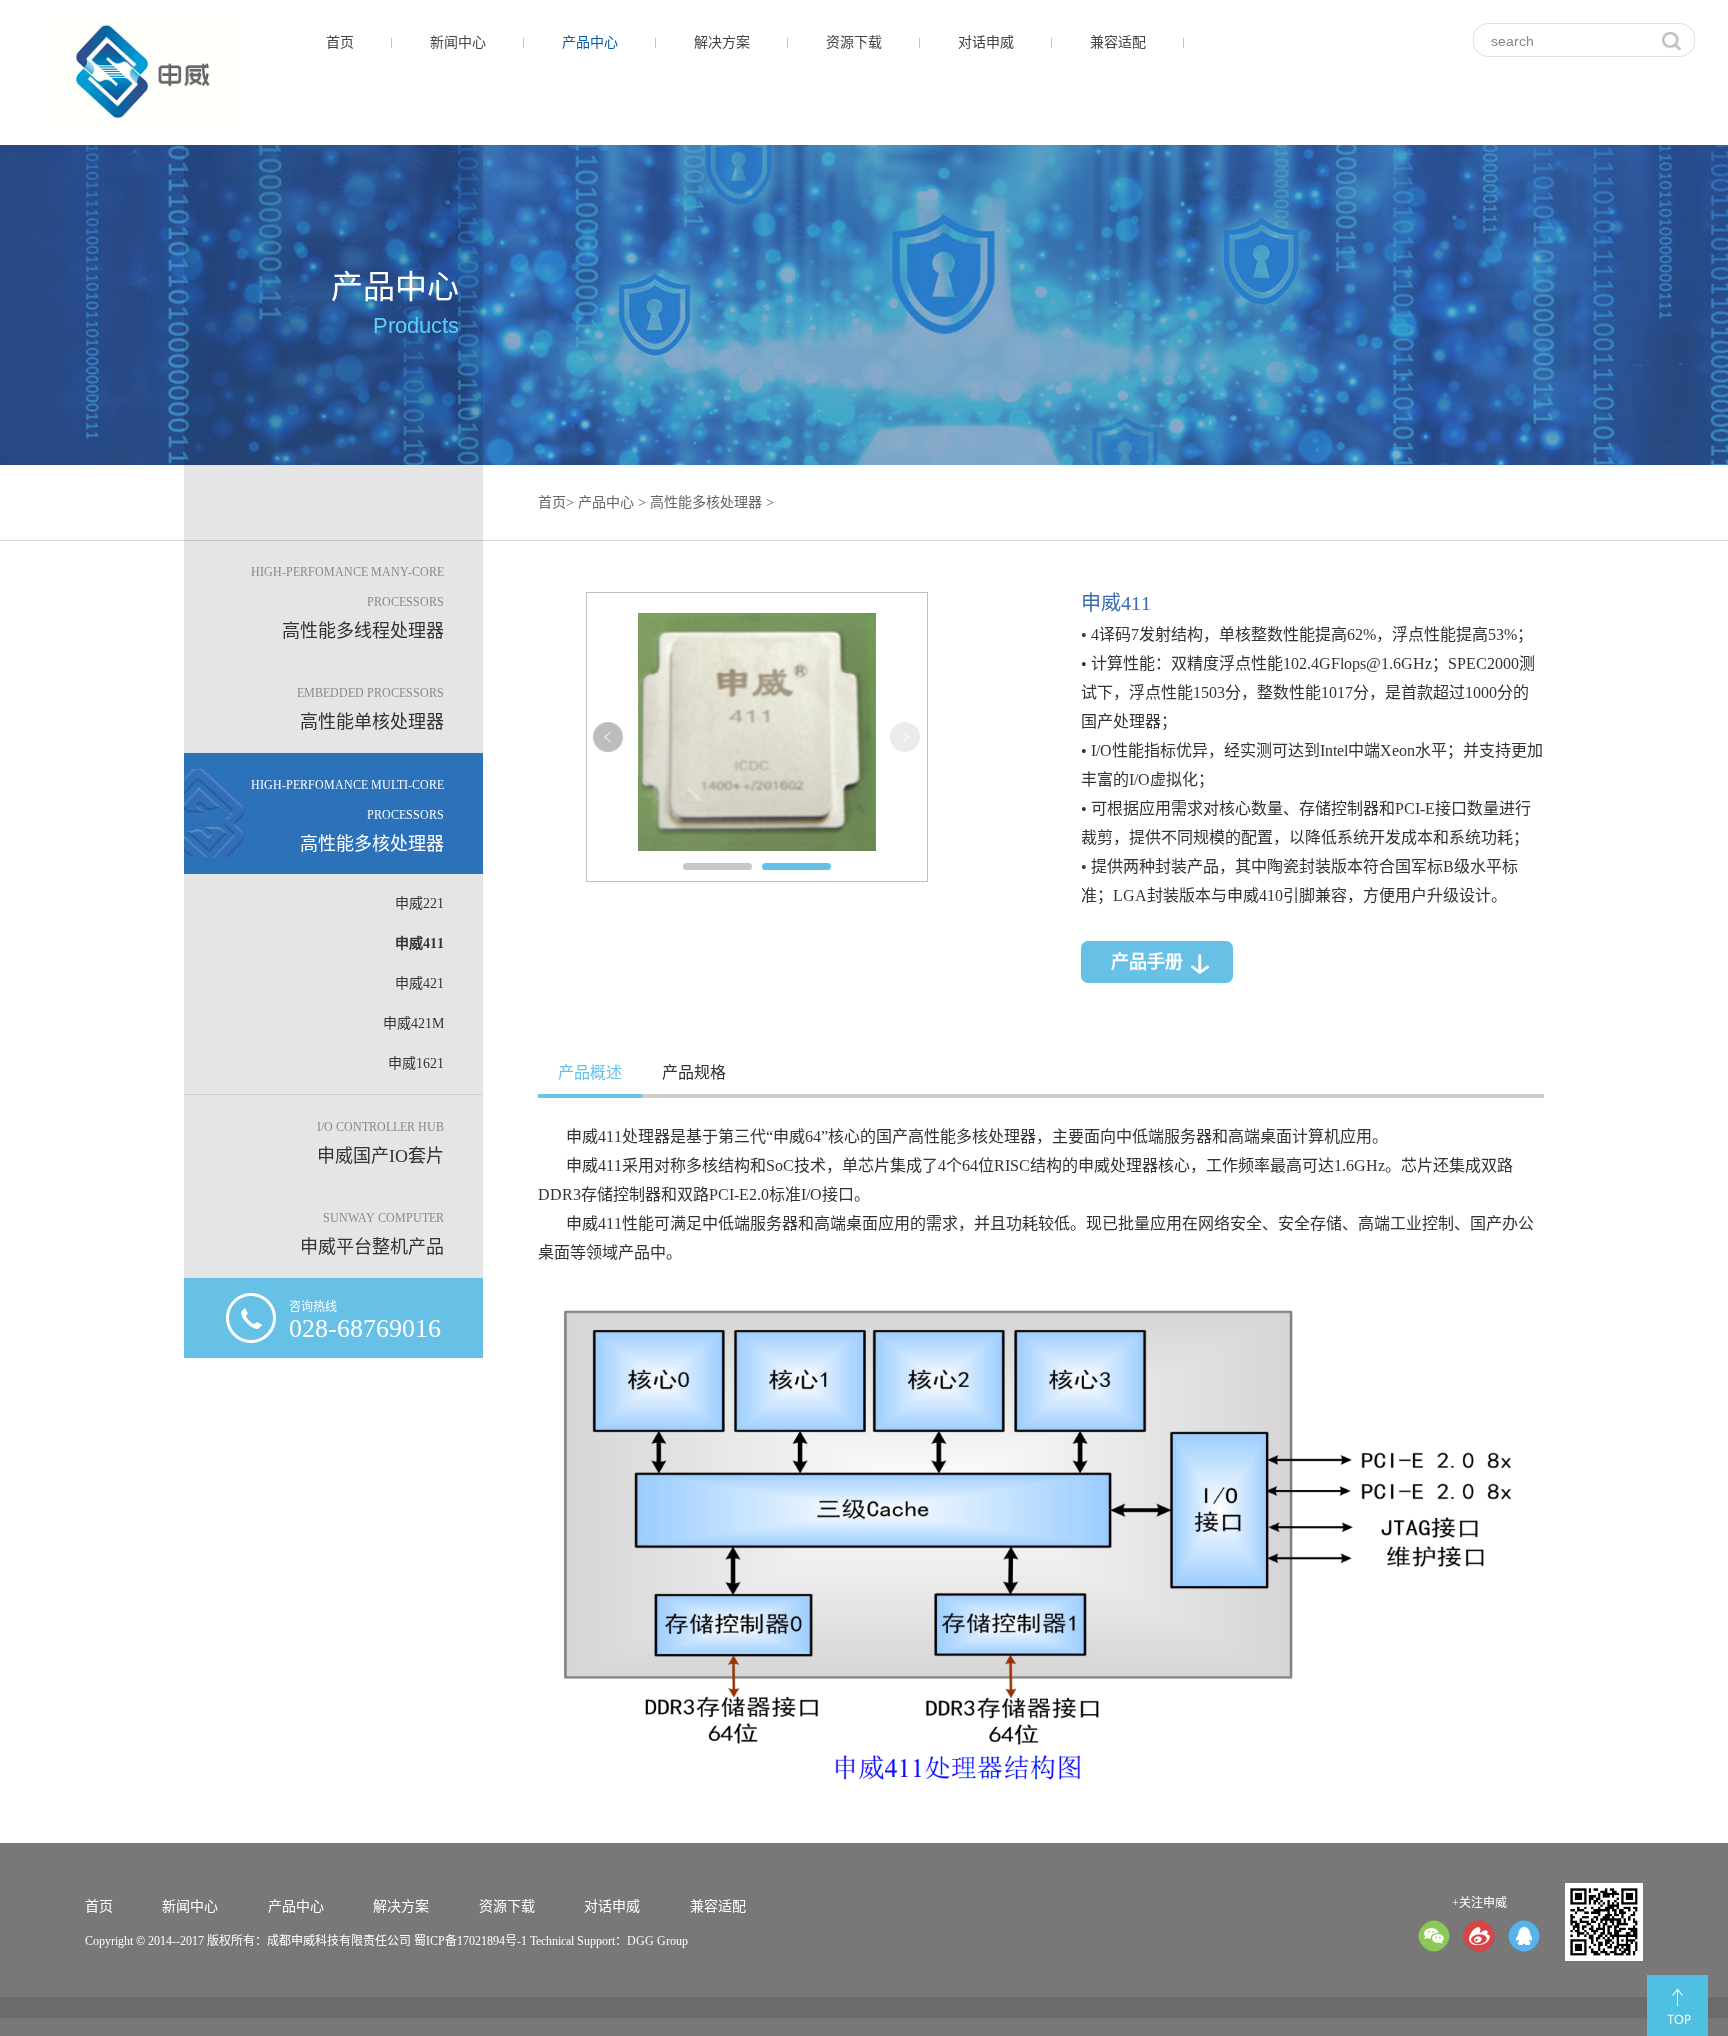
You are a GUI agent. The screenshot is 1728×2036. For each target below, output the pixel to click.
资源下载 (854, 42)
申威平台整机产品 (372, 1234)
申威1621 (416, 1063)
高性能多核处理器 (347, 816)
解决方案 (722, 42)
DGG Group (657, 1941)
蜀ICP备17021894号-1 (470, 1941)
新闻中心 (458, 42)
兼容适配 (1118, 42)
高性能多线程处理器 (347, 603)
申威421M (413, 1023)
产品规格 (694, 1072)
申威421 (419, 983)
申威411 (419, 943)
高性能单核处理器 (370, 709)
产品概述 (590, 1072)
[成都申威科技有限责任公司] (144, 72)
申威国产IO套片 (380, 1143)
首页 (340, 42)
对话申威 (986, 42)
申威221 (419, 903)
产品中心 (590, 42)
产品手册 (1147, 962)
